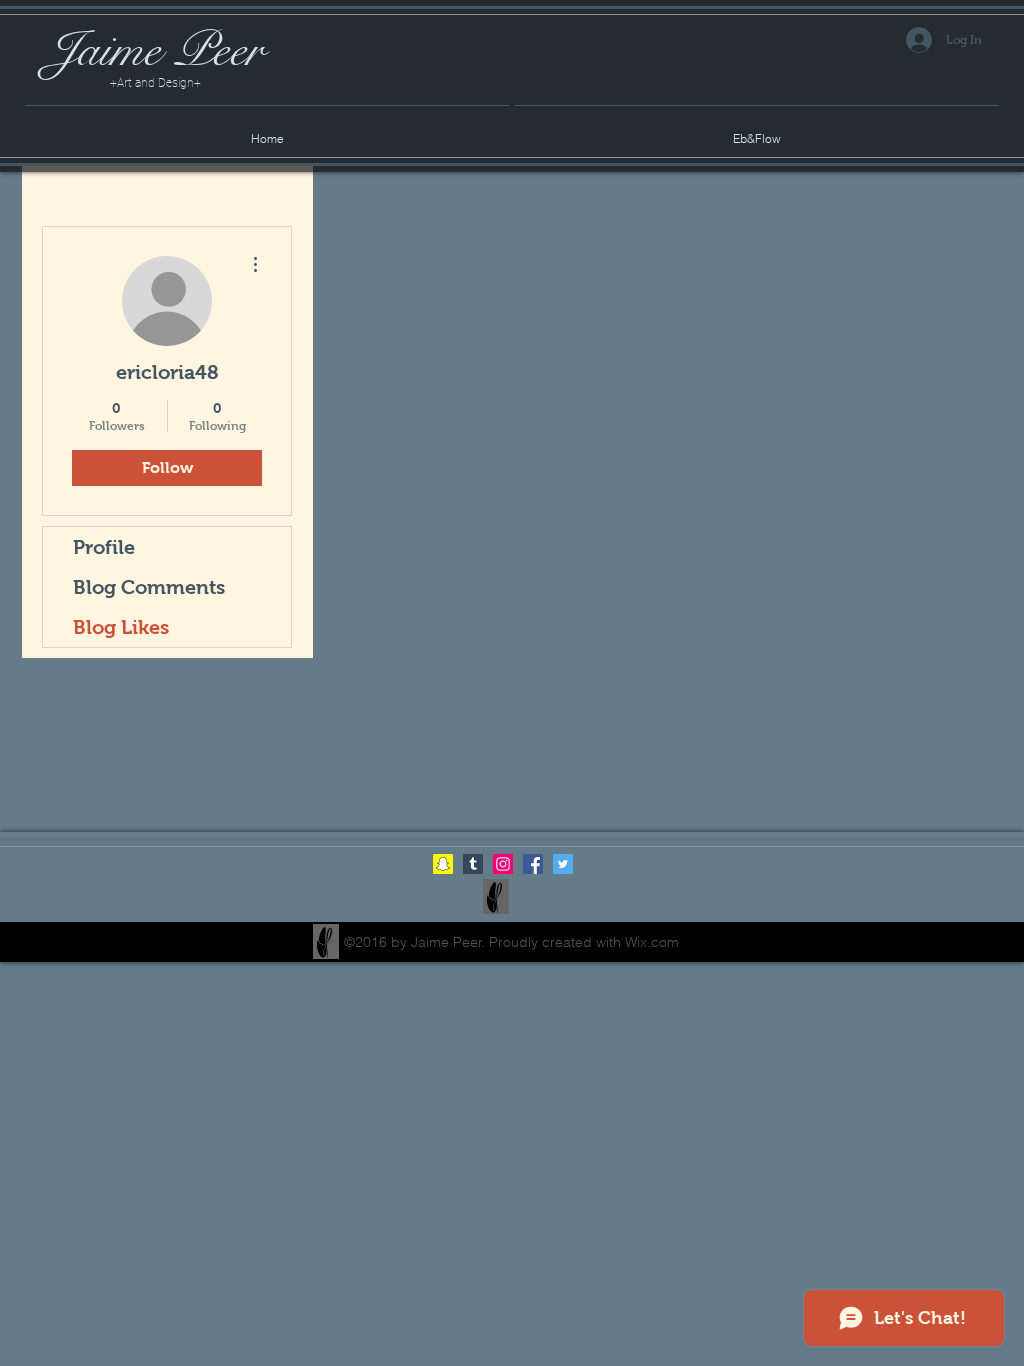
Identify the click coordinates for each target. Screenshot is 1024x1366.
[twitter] (563, 864)
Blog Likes (121, 627)
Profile (104, 547)
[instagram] (503, 864)
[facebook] (533, 864)
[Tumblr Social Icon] (473, 864)
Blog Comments (149, 587)
